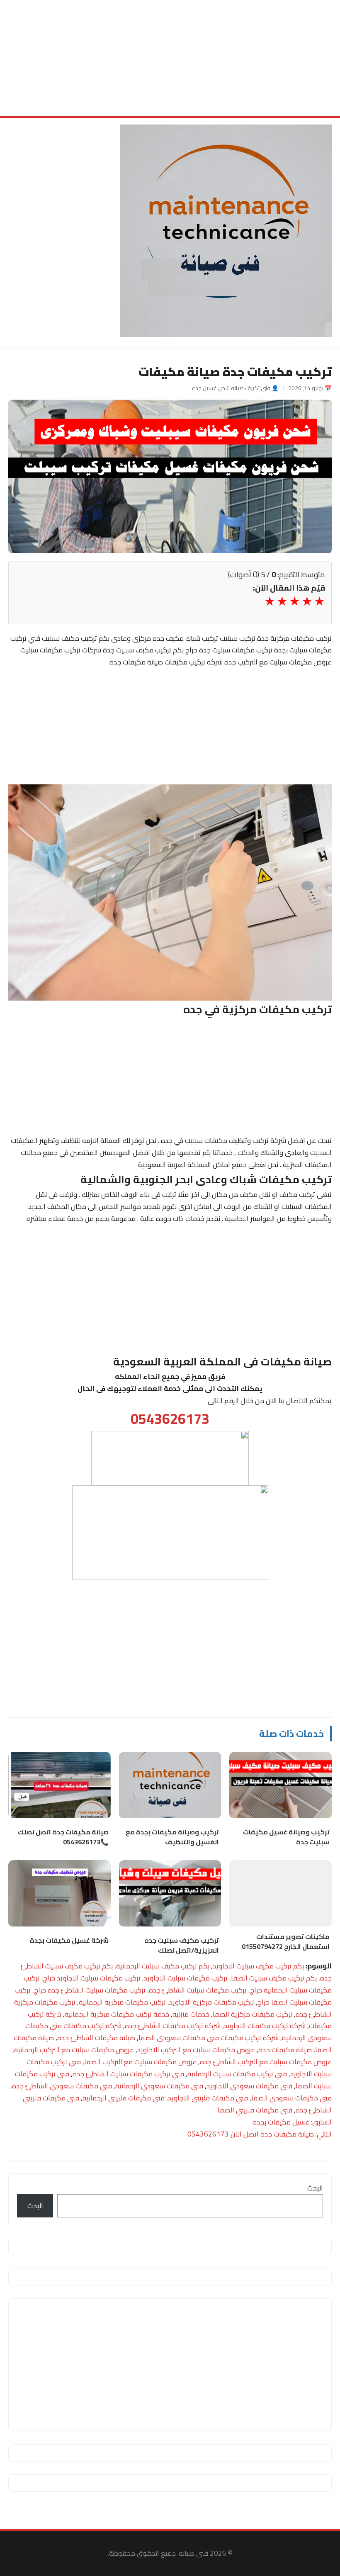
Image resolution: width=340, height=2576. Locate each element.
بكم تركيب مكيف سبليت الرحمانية (163, 1966)
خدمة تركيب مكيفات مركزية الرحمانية (117, 2014)
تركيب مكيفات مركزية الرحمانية (122, 2002)
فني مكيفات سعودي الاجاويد (249, 2086)
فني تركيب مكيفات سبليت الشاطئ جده (128, 2074)
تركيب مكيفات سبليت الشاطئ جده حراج (90, 1990)
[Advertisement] (170, 58)
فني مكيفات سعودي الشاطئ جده (62, 2086)
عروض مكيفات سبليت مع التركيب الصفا (140, 2062)
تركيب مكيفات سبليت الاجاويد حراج (92, 1978)
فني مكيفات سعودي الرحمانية (159, 2086)
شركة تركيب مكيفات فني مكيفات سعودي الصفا (209, 2038)
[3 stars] (294, 601)
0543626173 (170, 1419)
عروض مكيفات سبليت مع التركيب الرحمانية (74, 2050)
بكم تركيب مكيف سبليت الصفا (274, 1978)
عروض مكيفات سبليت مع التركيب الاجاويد (196, 2050)
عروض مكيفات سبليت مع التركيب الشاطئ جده (266, 2062)
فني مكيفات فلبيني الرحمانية (124, 2098)
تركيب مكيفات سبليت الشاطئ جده (198, 1990)
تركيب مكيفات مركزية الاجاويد (212, 2002)
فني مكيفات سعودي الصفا (291, 2098)
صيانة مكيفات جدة (285, 2050)
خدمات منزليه (191, 2014)
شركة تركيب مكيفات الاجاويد (265, 2026)
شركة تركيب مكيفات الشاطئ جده (173, 2026)
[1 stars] (319, 601)
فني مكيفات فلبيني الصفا (255, 2110)
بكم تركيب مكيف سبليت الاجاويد (258, 1966)
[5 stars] (269, 601)
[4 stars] (282, 601)
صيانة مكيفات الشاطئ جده (96, 2038)
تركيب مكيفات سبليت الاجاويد (186, 1978)
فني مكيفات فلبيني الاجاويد (208, 2098)
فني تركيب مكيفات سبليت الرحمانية (237, 2074)
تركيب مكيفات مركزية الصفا (253, 2014)
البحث (315, 2188)
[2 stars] (306, 601)
